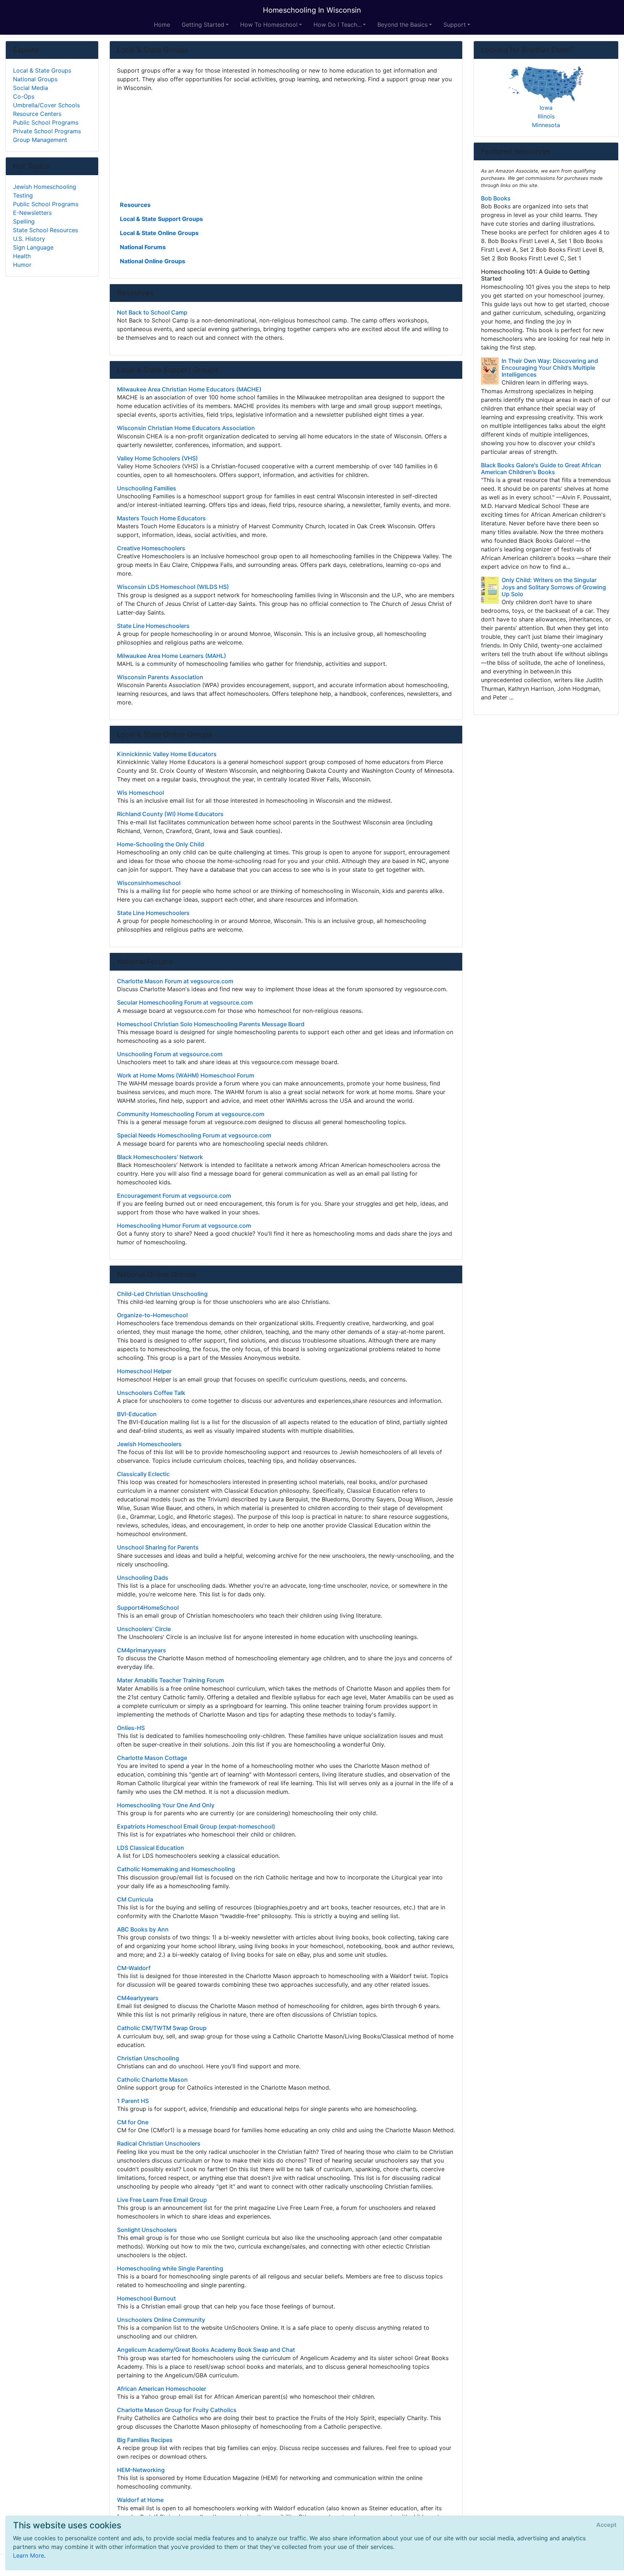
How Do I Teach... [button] (337, 25)
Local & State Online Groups (159, 233)
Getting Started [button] (203, 25)
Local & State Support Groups (161, 219)
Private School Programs (47, 131)
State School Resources (45, 230)
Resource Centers (37, 114)
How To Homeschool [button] (269, 25)
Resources (135, 205)
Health (22, 256)
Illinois (546, 116)
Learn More (29, 2555)
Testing (23, 195)
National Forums (143, 247)
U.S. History (29, 239)
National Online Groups (153, 261)
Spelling (24, 221)
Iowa (546, 108)
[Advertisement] (286, 146)
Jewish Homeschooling (45, 187)
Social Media (31, 88)
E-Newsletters (32, 213)
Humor (22, 265)
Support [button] (455, 25)
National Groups (35, 79)
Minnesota (546, 125)
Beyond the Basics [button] (402, 25)
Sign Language (33, 247)
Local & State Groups (42, 70)
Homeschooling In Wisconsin (312, 10)
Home (162, 25)
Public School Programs (46, 122)
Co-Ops (24, 96)
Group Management (40, 140)
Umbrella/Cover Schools (46, 105)
